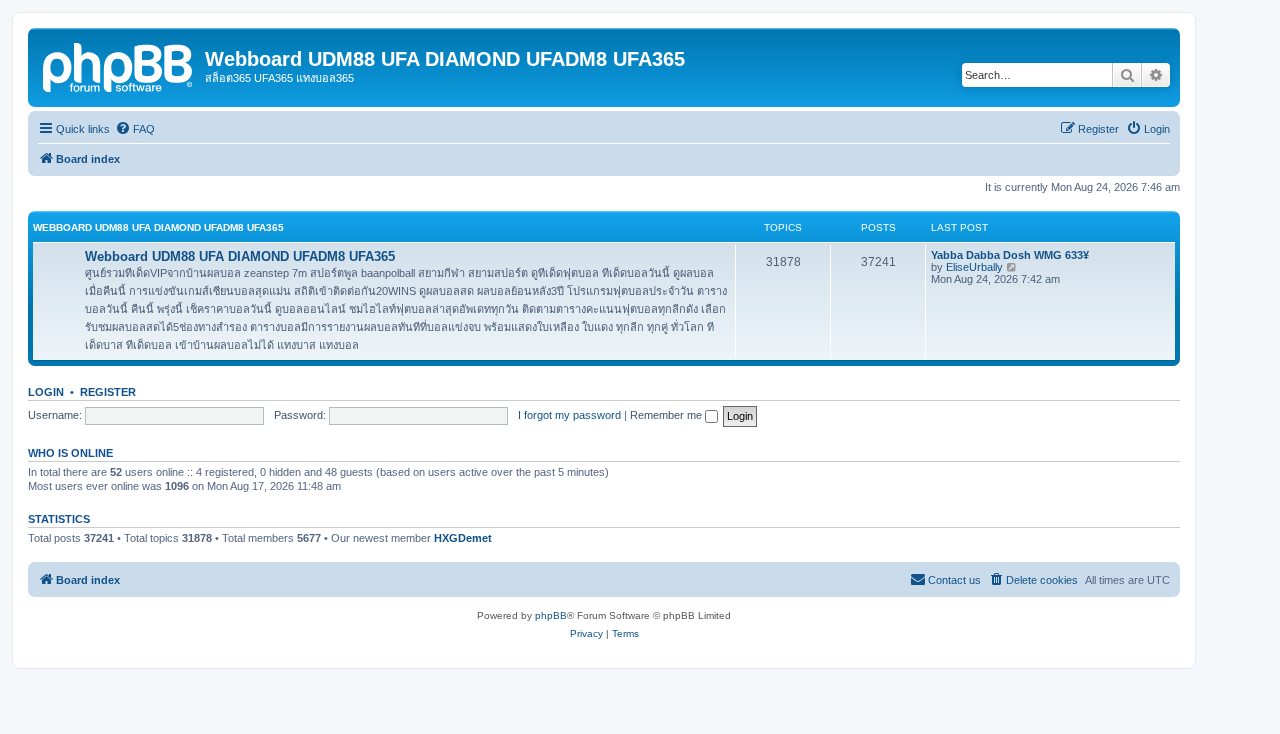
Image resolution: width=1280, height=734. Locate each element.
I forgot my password (569, 415)
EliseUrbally (974, 267)
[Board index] (119, 65)
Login (46, 392)
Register (108, 392)
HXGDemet (463, 538)
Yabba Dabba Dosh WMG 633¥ (1010, 255)
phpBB (551, 615)
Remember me (667, 415)
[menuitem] (135, 129)
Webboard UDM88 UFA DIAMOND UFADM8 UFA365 (158, 227)
